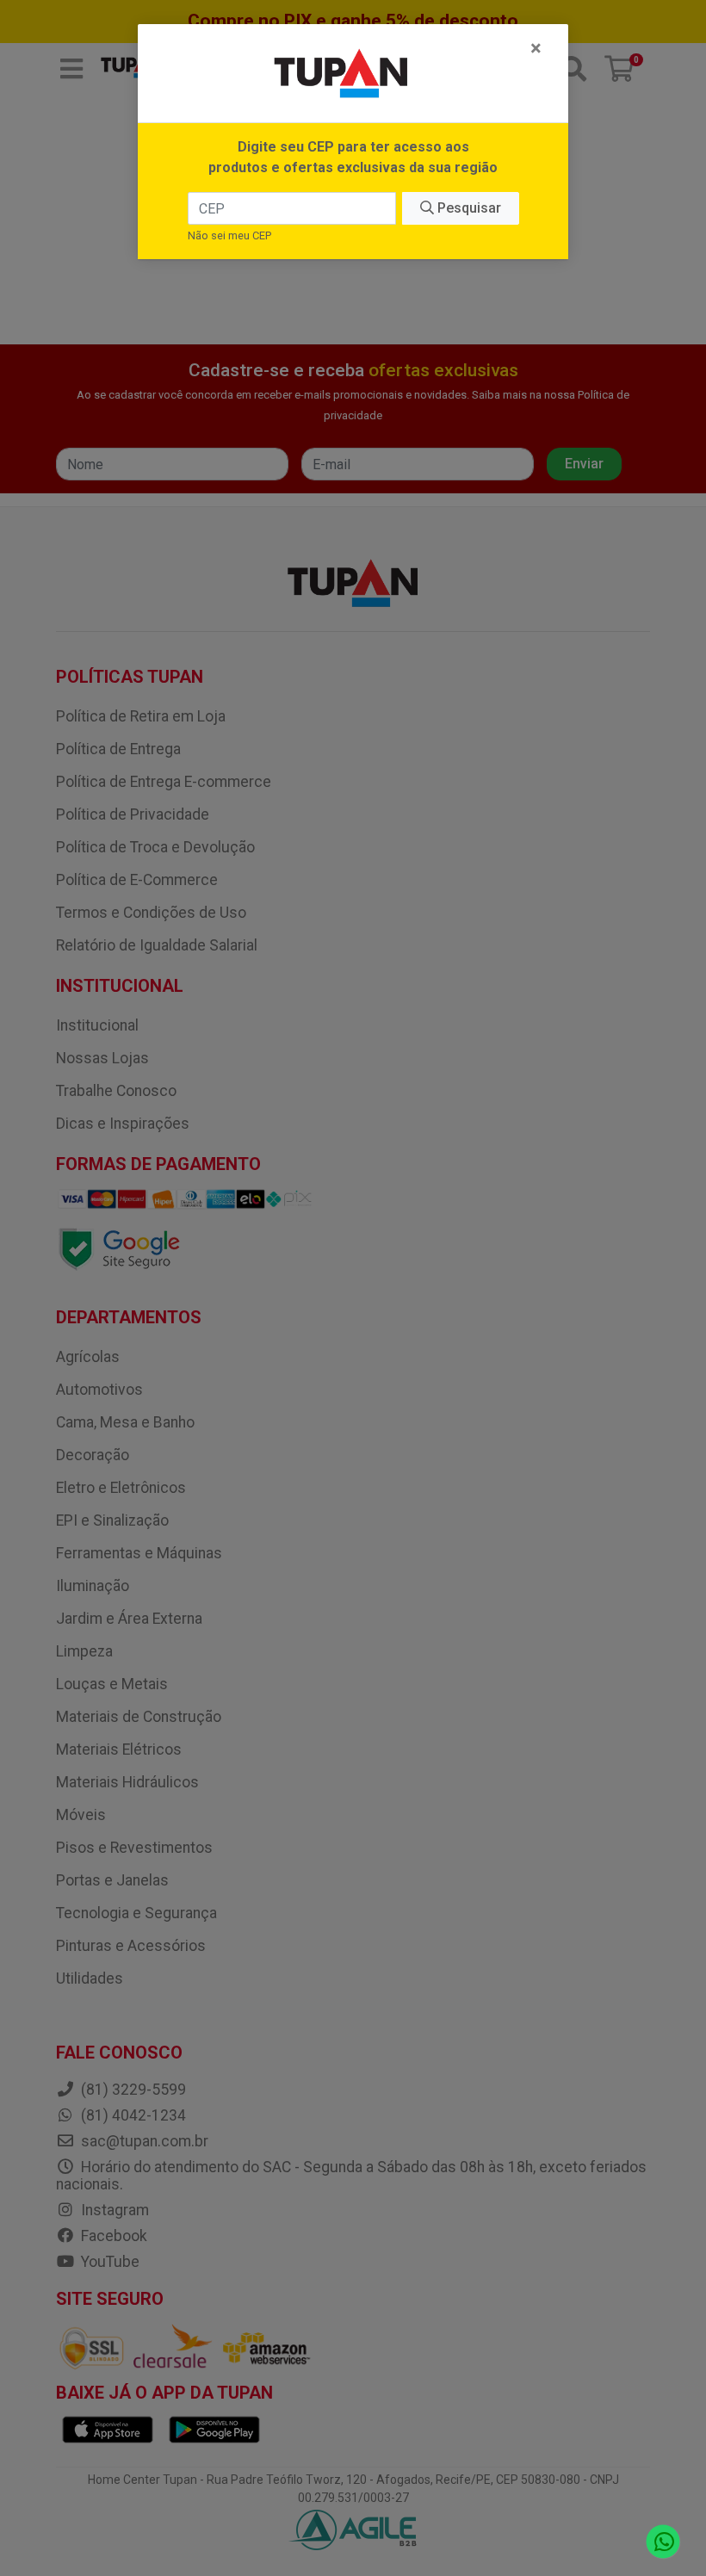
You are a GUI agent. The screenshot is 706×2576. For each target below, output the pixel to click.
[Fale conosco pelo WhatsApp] (663, 2542)
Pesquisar (468, 208)
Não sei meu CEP (229, 235)
